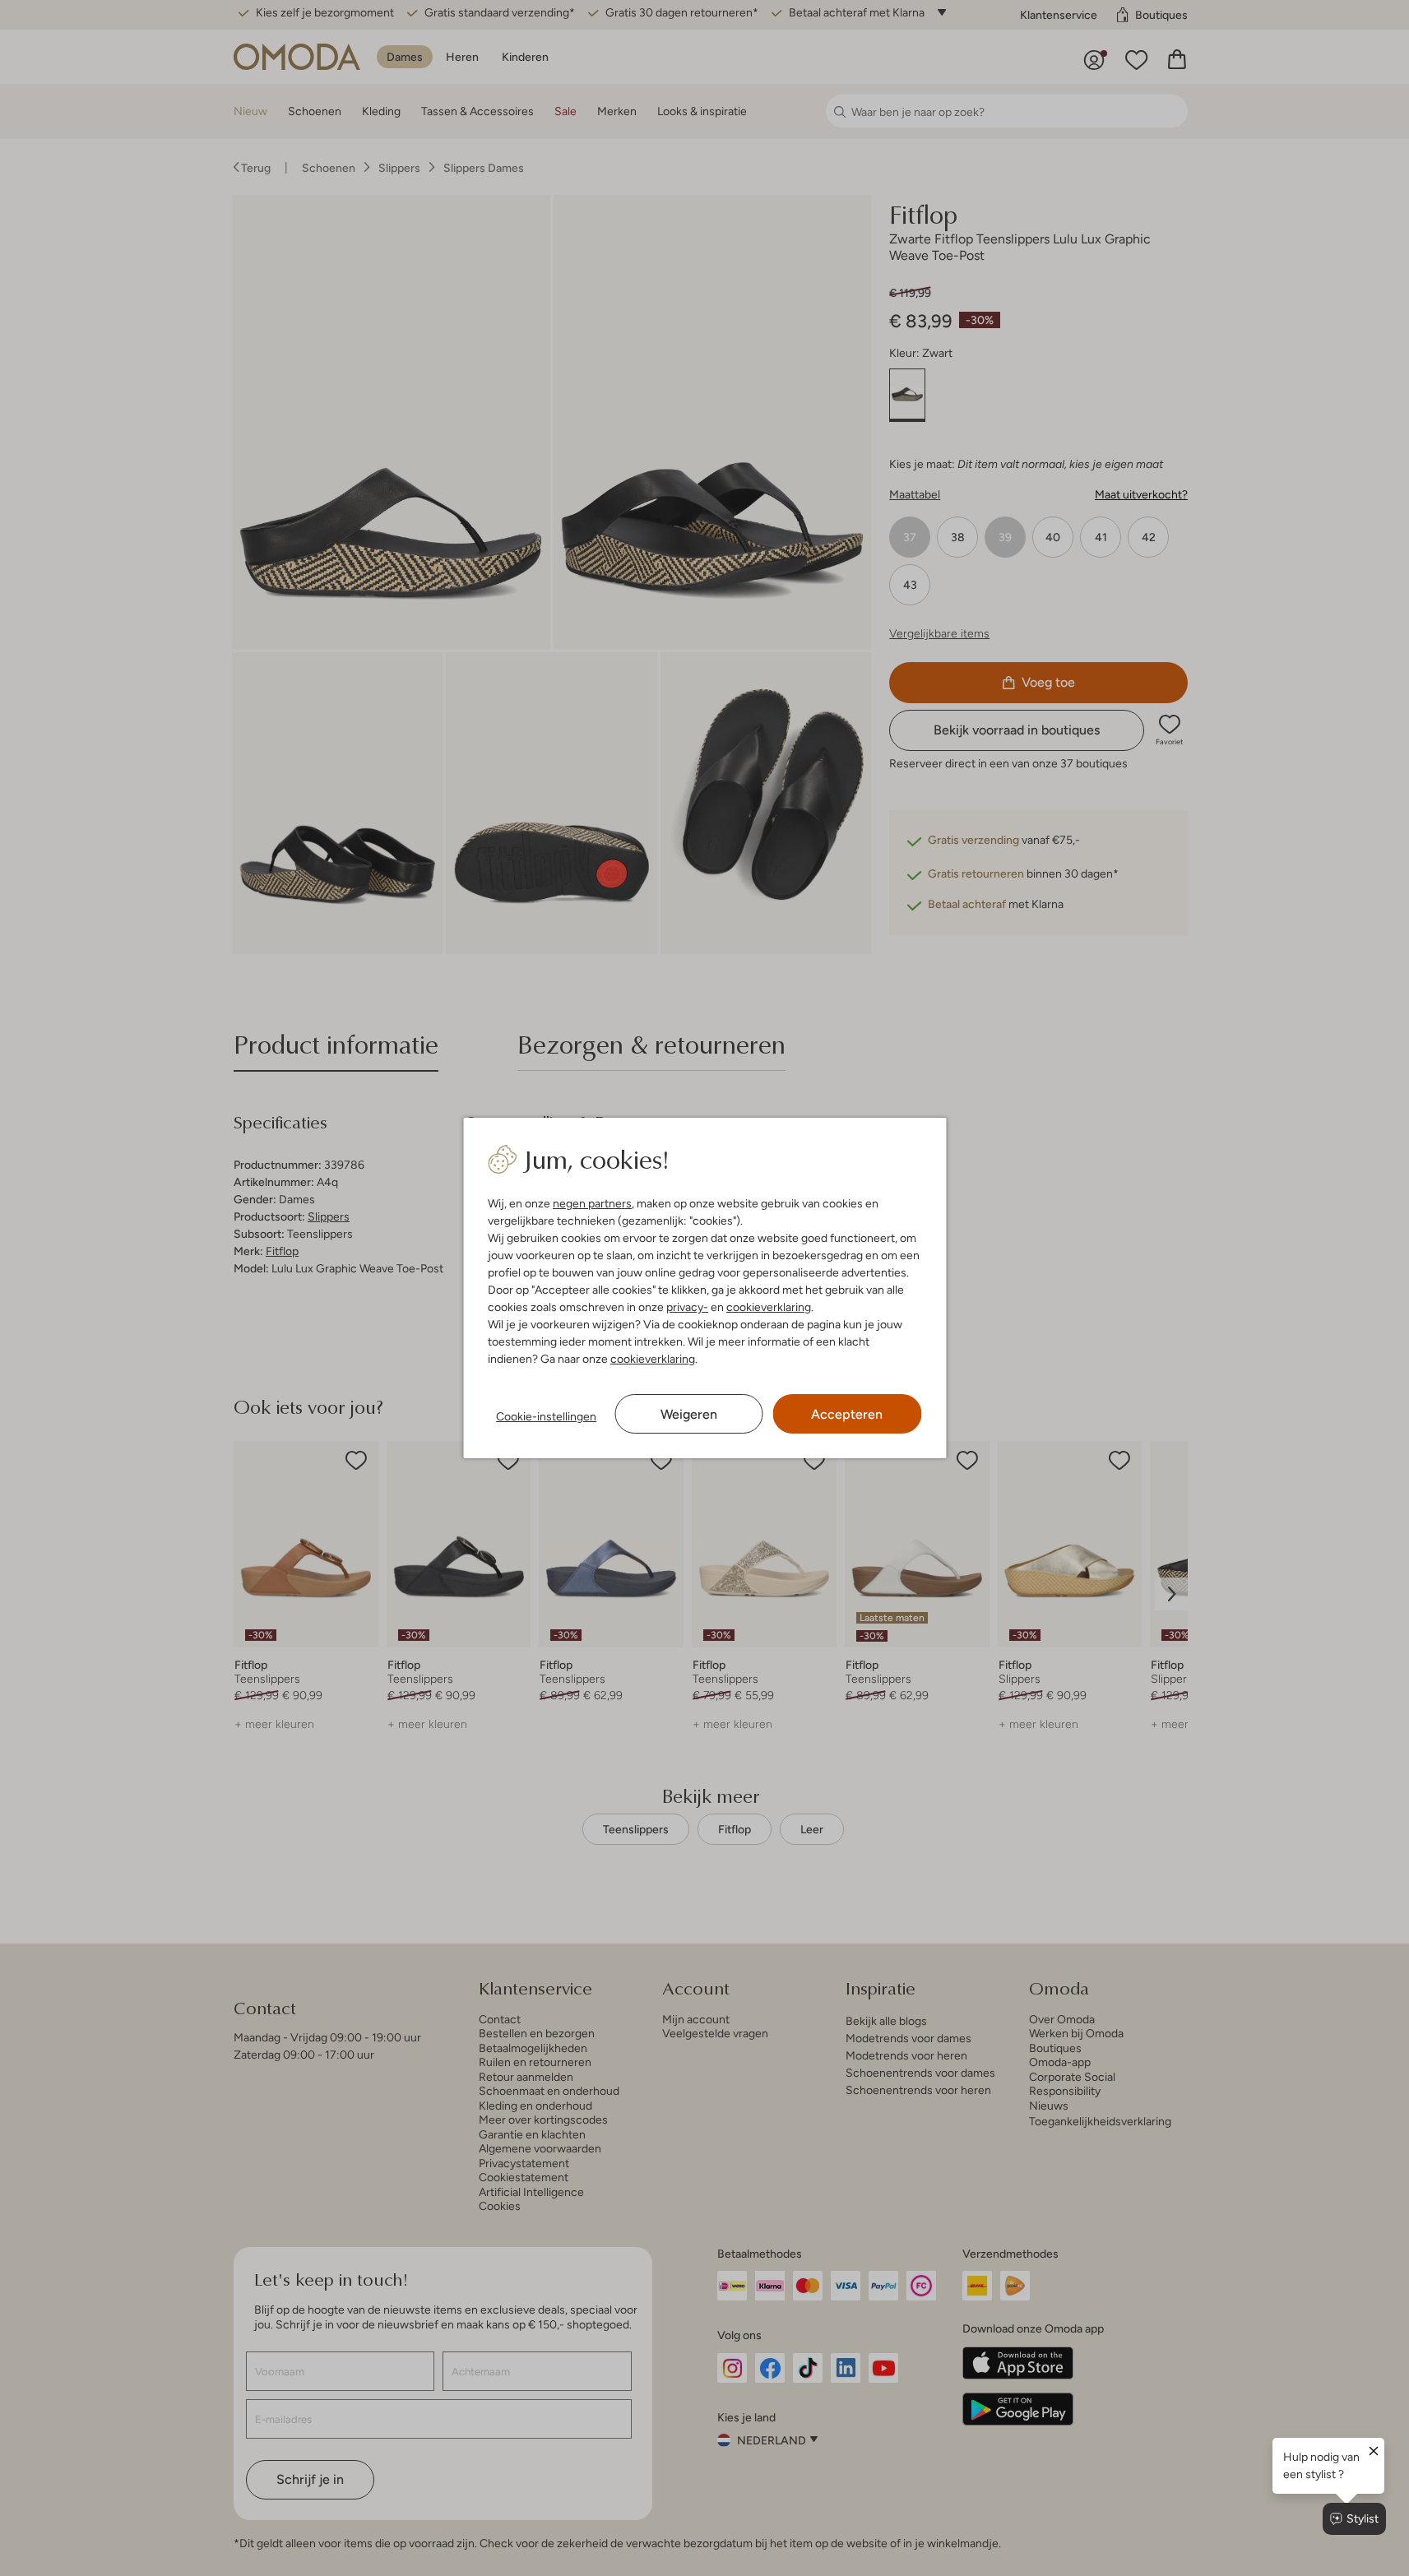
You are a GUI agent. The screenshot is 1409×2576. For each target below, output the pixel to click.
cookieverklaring (769, 1307)
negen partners (592, 1203)
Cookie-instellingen (546, 1416)
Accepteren (847, 1414)
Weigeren (689, 1414)
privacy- (687, 1307)
